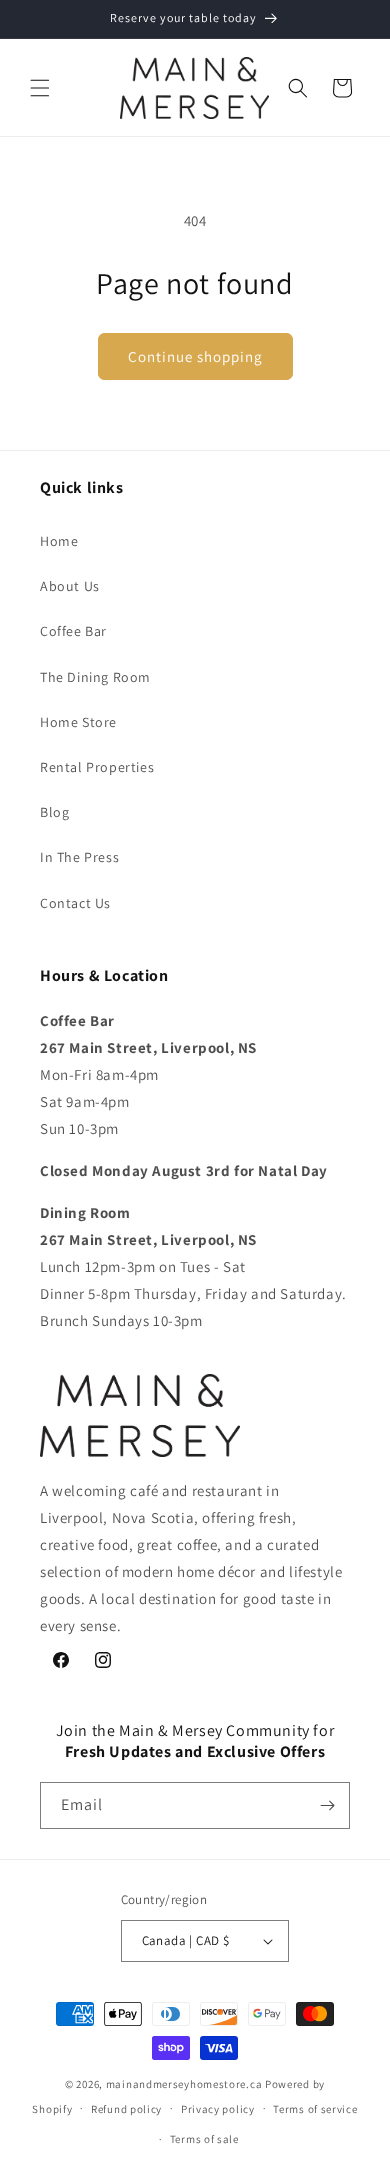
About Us (70, 586)
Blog (54, 812)
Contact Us (75, 903)
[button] (40, 88)
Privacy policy (218, 2109)
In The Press (79, 857)
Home (59, 541)
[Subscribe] (327, 1805)
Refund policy (126, 2109)
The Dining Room (95, 677)
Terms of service (315, 2109)
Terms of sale (204, 2139)
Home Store (78, 722)
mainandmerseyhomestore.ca (184, 2084)
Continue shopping (195, 356)
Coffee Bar (73, 631)
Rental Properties (97, 767)
